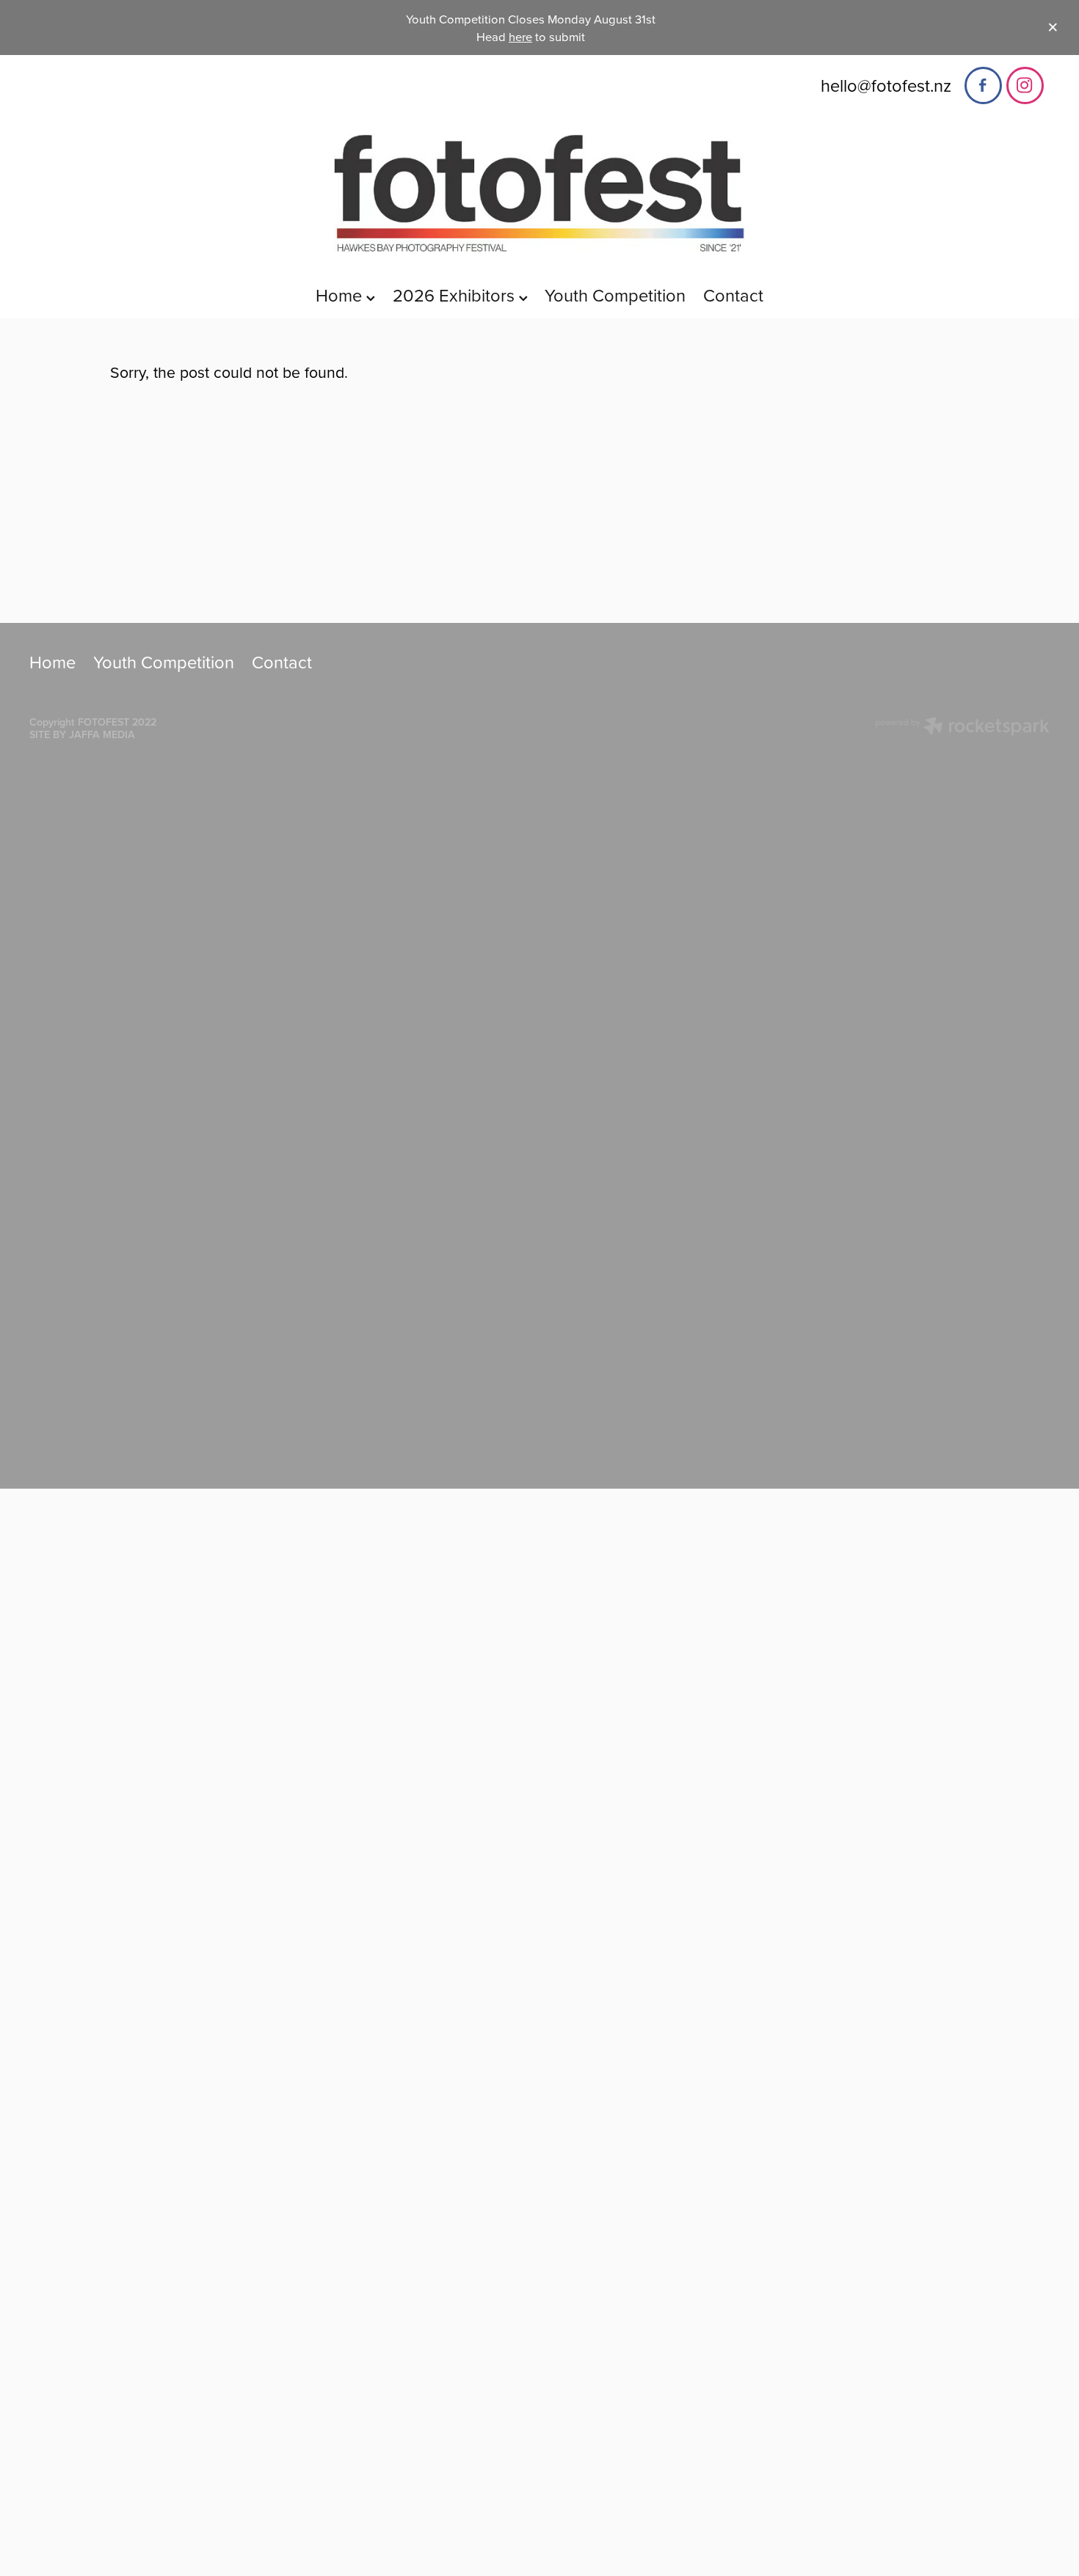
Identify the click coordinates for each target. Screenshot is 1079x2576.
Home (341, 295)
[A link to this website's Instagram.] (1025, 85)
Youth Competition (615, 295)
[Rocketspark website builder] (962, 728)
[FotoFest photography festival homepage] (540, 193)
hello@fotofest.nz (886, 84)
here (520, 36)
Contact (733, 295)
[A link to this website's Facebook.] (983, 85)
